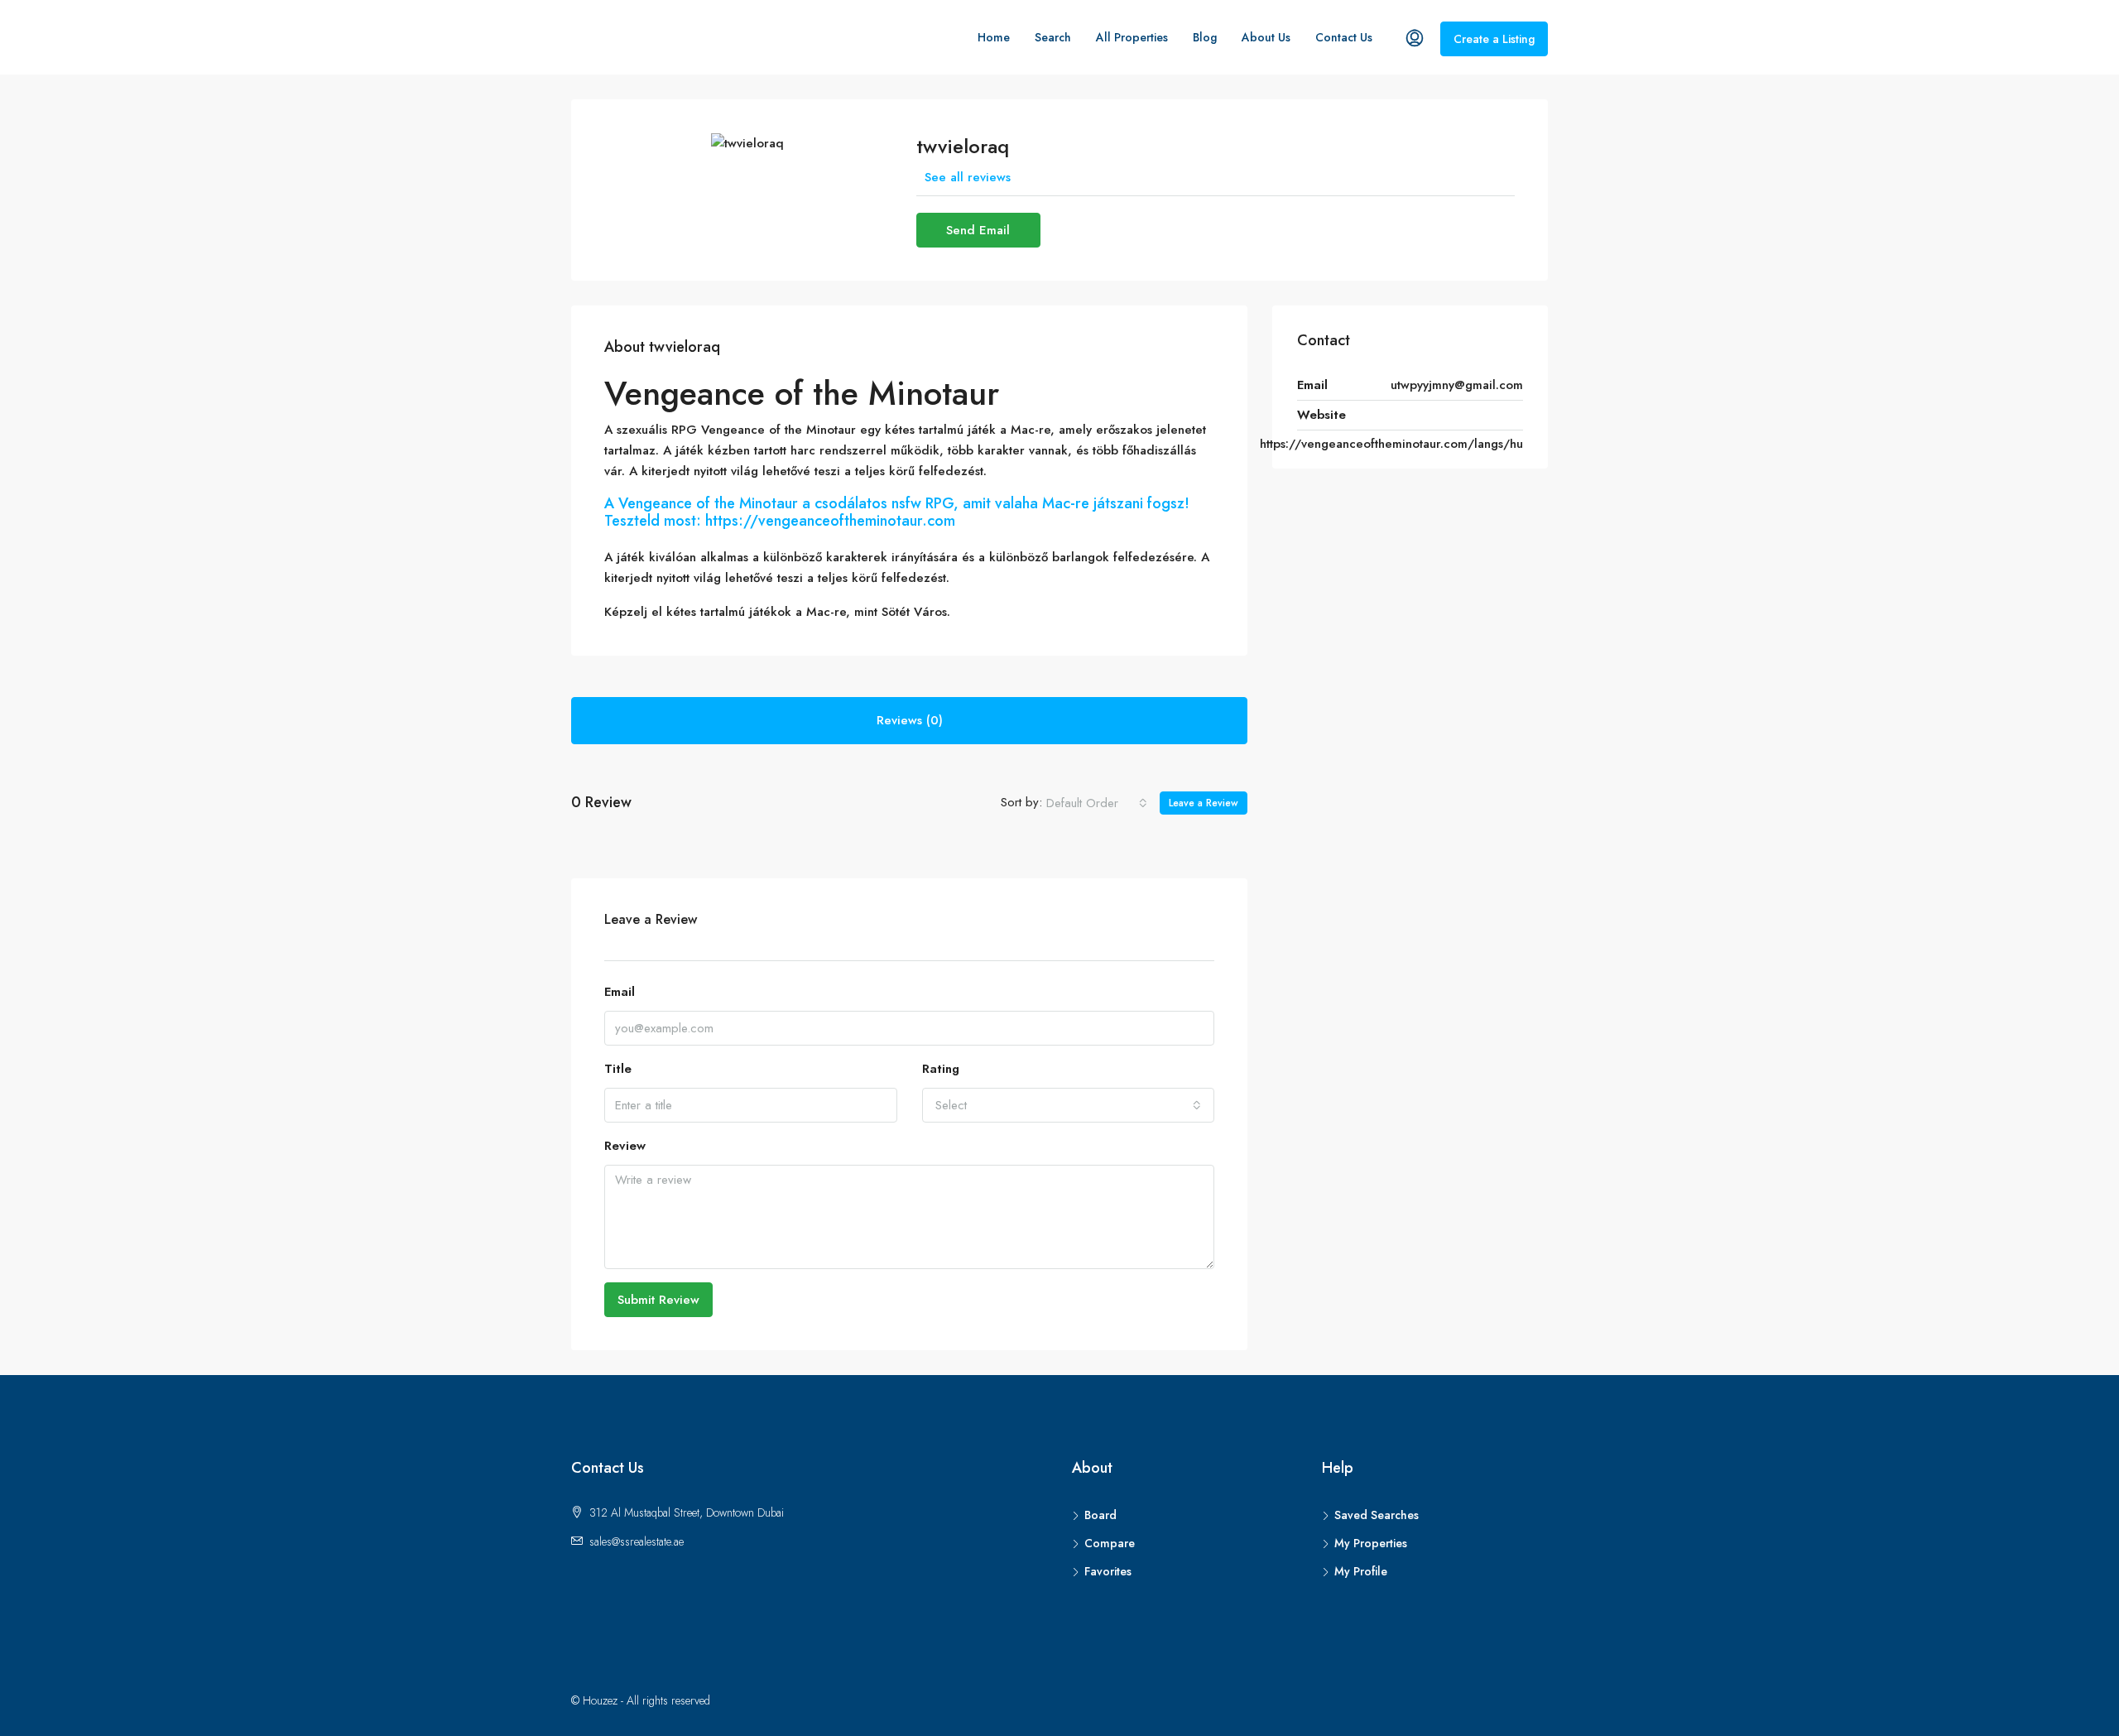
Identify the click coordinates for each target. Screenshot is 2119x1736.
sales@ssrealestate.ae (637, 1541)
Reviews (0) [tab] (910, 720)
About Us (1266, 37)
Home (994, 37)
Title (618, 1069)
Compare (1110, 1543)
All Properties (1132, 37)
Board (1100, 1515)
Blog (1205, 37)
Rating (941, 1069)
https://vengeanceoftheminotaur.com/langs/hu (1391, 444)
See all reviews (968, 177)
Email (620, 992)
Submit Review (658, 1300)
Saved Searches (1377, 1515)
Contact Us (1344, 37)
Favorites (1108, 1571)
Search (1053, 37)
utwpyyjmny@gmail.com (1457, 385)
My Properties (1371, 1543)
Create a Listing (1494, 39)
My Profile (1361, 1571)
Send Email (978, 230)
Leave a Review (1204, 803)
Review (625, 1146)
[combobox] (1097, 803)
